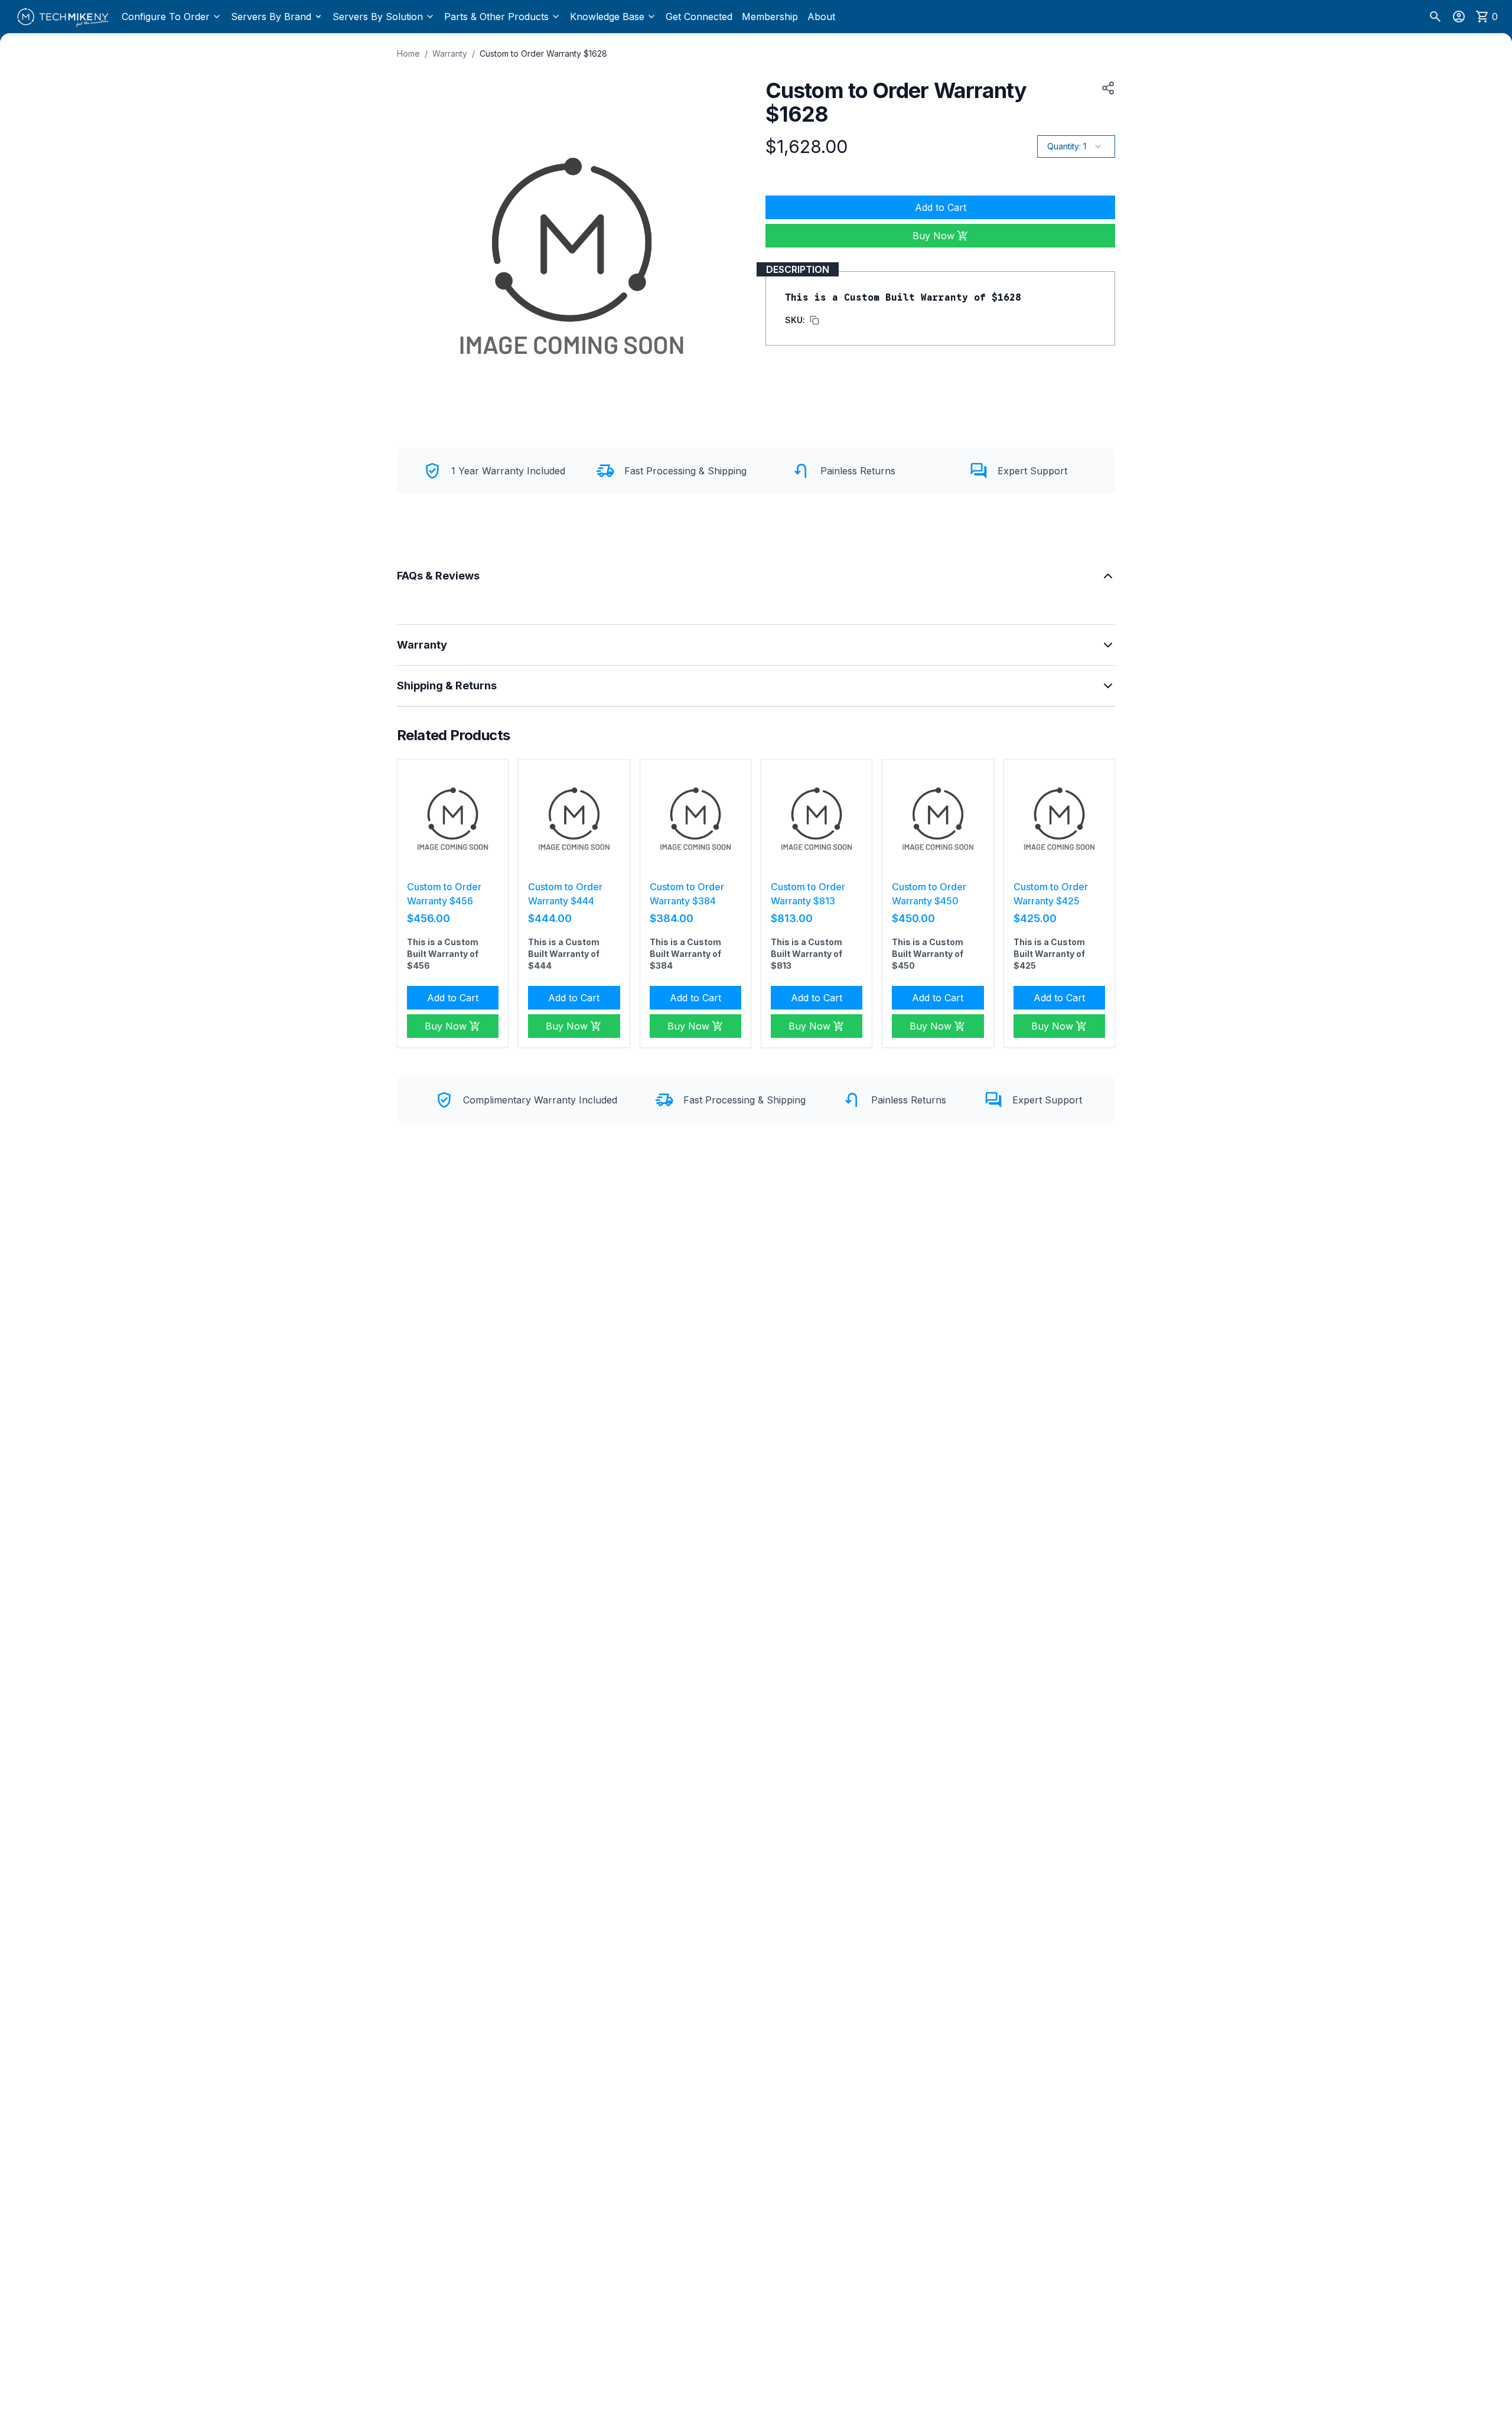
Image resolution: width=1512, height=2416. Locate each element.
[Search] (1435, 17)
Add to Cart (941, 207)
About (821, 17)
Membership (770, 17)
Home (408, 53)
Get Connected (699, 17)
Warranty (450, 53)
